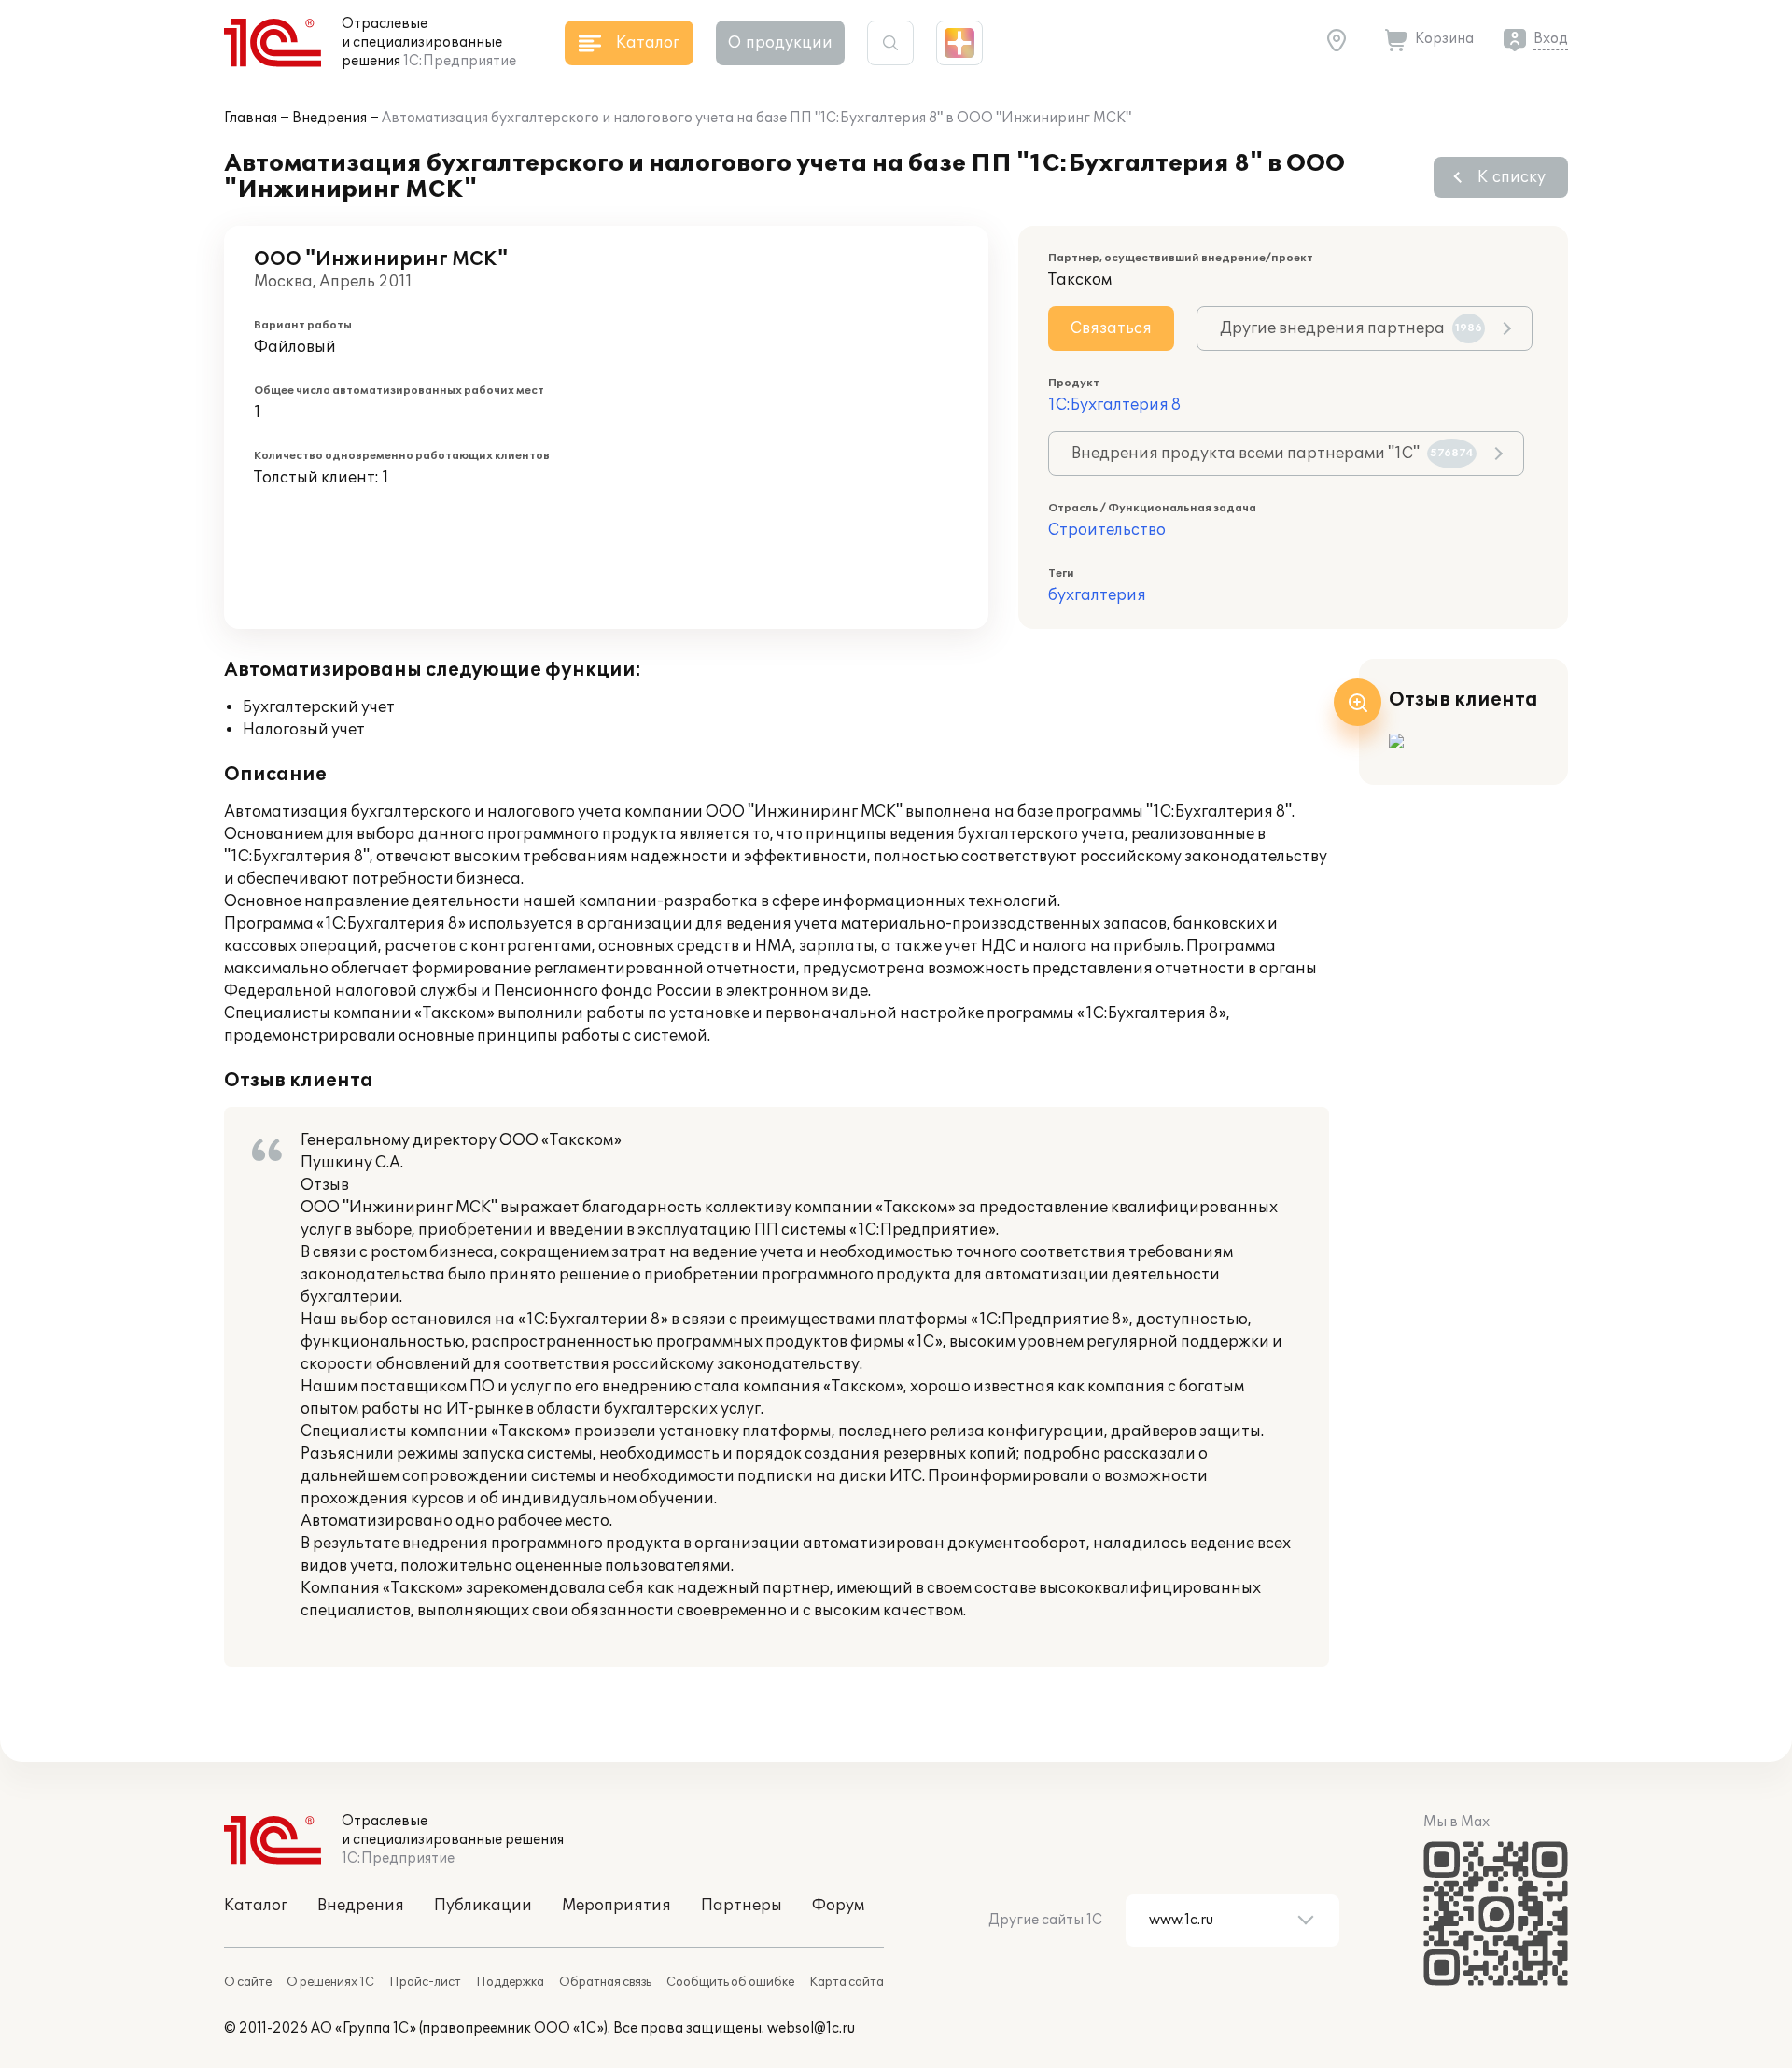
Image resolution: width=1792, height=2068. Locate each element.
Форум (838, 1906)
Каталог (256, 1906)
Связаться (1111, 328)
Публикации (483, 1906)
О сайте (248, 1982)
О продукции (780, 43)
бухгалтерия (1097, 595)
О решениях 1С (330, 1982)
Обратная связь (605, 1982)
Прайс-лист (425, 1982)
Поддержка (510, 1982)
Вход (1551, 39)
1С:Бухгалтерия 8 (1114, 405)
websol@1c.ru (811, 2028)
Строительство (1107, 530)
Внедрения (329, 118)
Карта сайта (847, 1982)
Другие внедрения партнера (1351, 328)
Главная (251, 118)
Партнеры (742, 1906)
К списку (1512, 177)
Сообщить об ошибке (730, 1982)
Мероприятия (616, 1906)
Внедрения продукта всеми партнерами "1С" (1273, 454)
